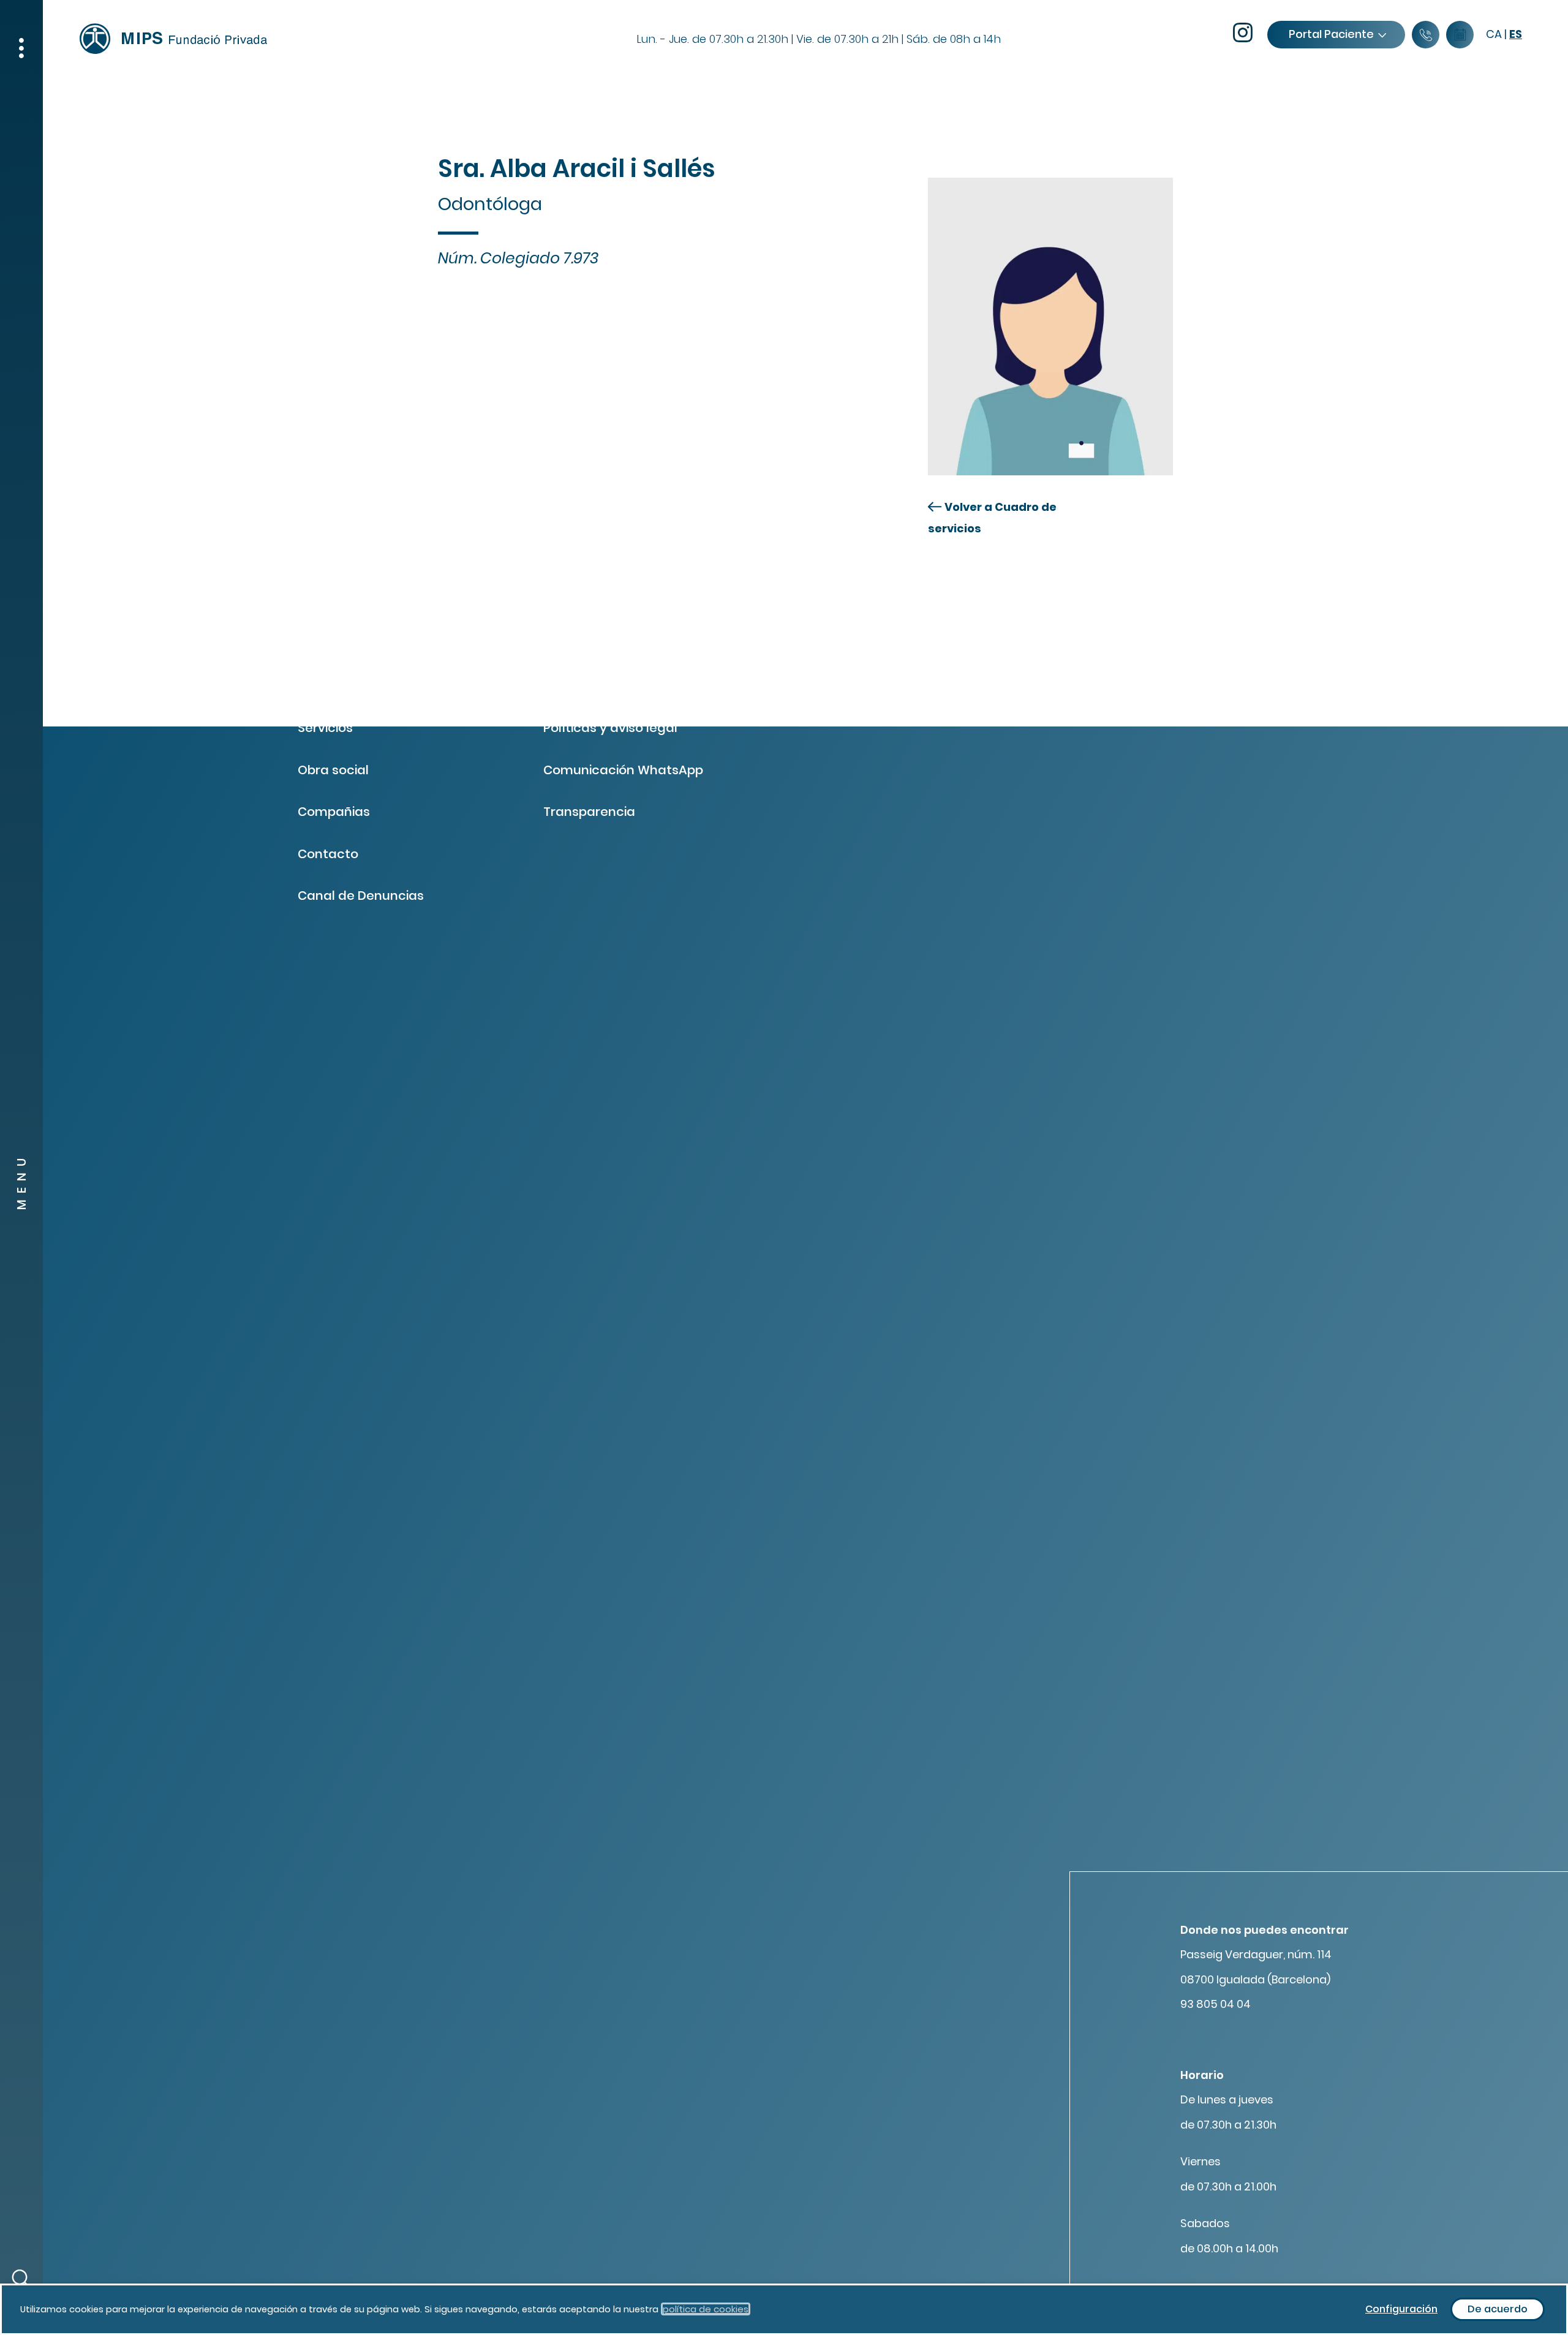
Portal (1331, 34)
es (1516, 34)
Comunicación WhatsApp (623, 770)
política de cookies (706, 2309)
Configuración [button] (1401, 2309)
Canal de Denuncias (361, 896)
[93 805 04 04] (1426, 35)
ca (1494, 34)
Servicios (325, 728)
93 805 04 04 (1216, 2004)
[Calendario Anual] (1460, 35)
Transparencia (589, 812)
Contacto (328, 854)
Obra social (333, 770)
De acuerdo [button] (1498, 2309)
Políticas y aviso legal (610, 728)
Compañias (334, 812)
